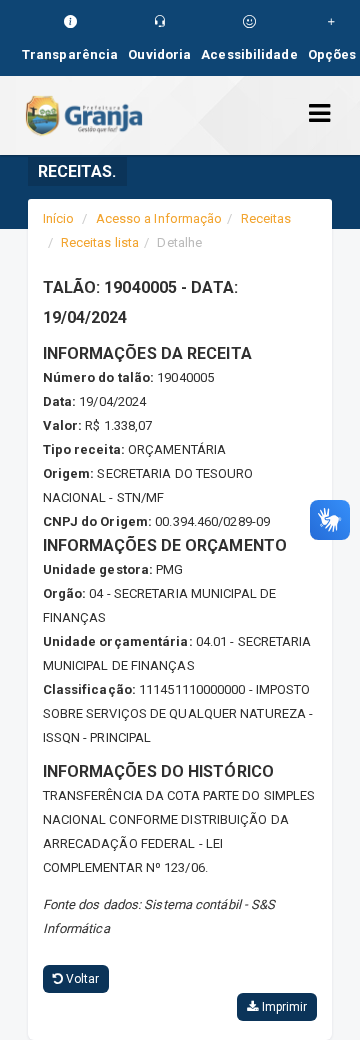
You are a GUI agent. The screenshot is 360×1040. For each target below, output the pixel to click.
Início (59, 218)
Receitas (266, 218)
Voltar (81, 979)
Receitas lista (100, 242)
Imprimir (282, 1007)
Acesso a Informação (159, 218)
